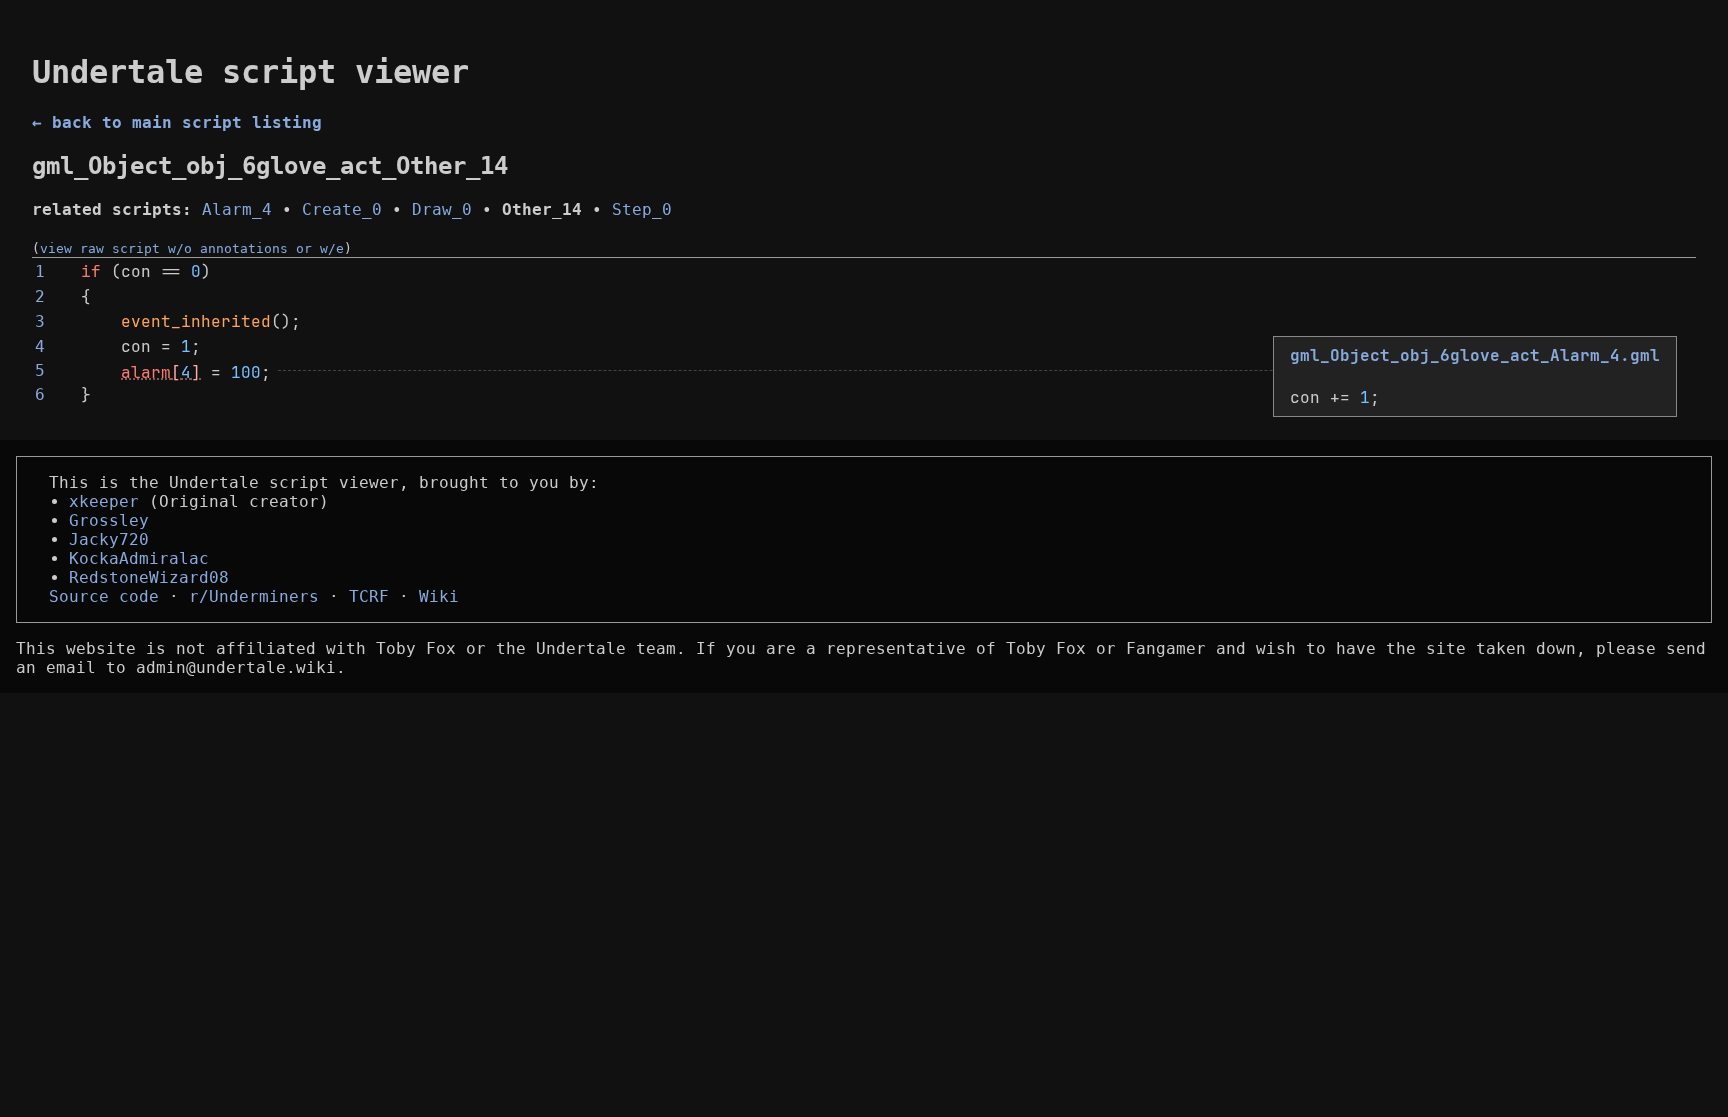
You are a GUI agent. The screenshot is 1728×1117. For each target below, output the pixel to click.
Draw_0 (442, 209)
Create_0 (342, 209)
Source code (104, 596)
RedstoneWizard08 (149, 577)
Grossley (109, 520)
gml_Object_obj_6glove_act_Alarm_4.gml (1475, 355)
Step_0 (642, 209)
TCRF (369, 596)
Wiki (439, 596)
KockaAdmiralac (139, 558)
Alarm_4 (237, 209)
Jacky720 (109, 539)
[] (161, 372)
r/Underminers (254, 596)
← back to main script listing (177, 122)
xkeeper (104, 501)
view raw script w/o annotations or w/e (192, 248)
